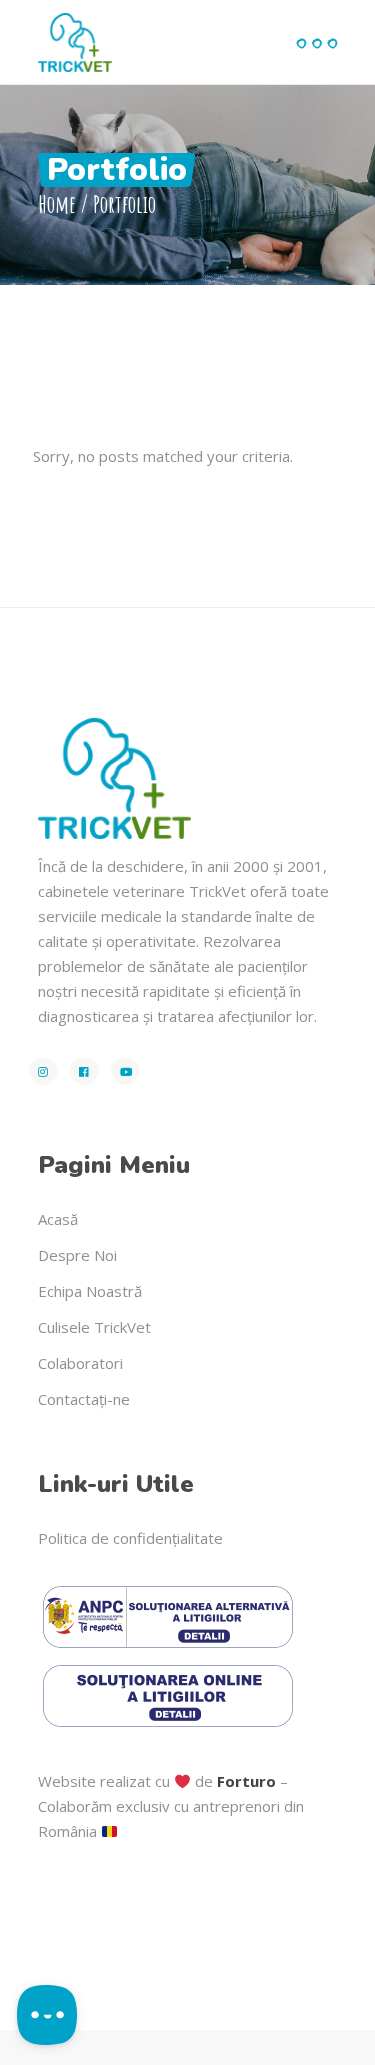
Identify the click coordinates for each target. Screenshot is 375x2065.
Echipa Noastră (90, 1291)
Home (57, 204)
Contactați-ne (84, 1399)
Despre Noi (77, 1255)
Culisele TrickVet (94, 1327)
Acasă (58, 1219)
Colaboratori (80, 1363)
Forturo (246, 1781)
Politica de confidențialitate (130, 1538)
